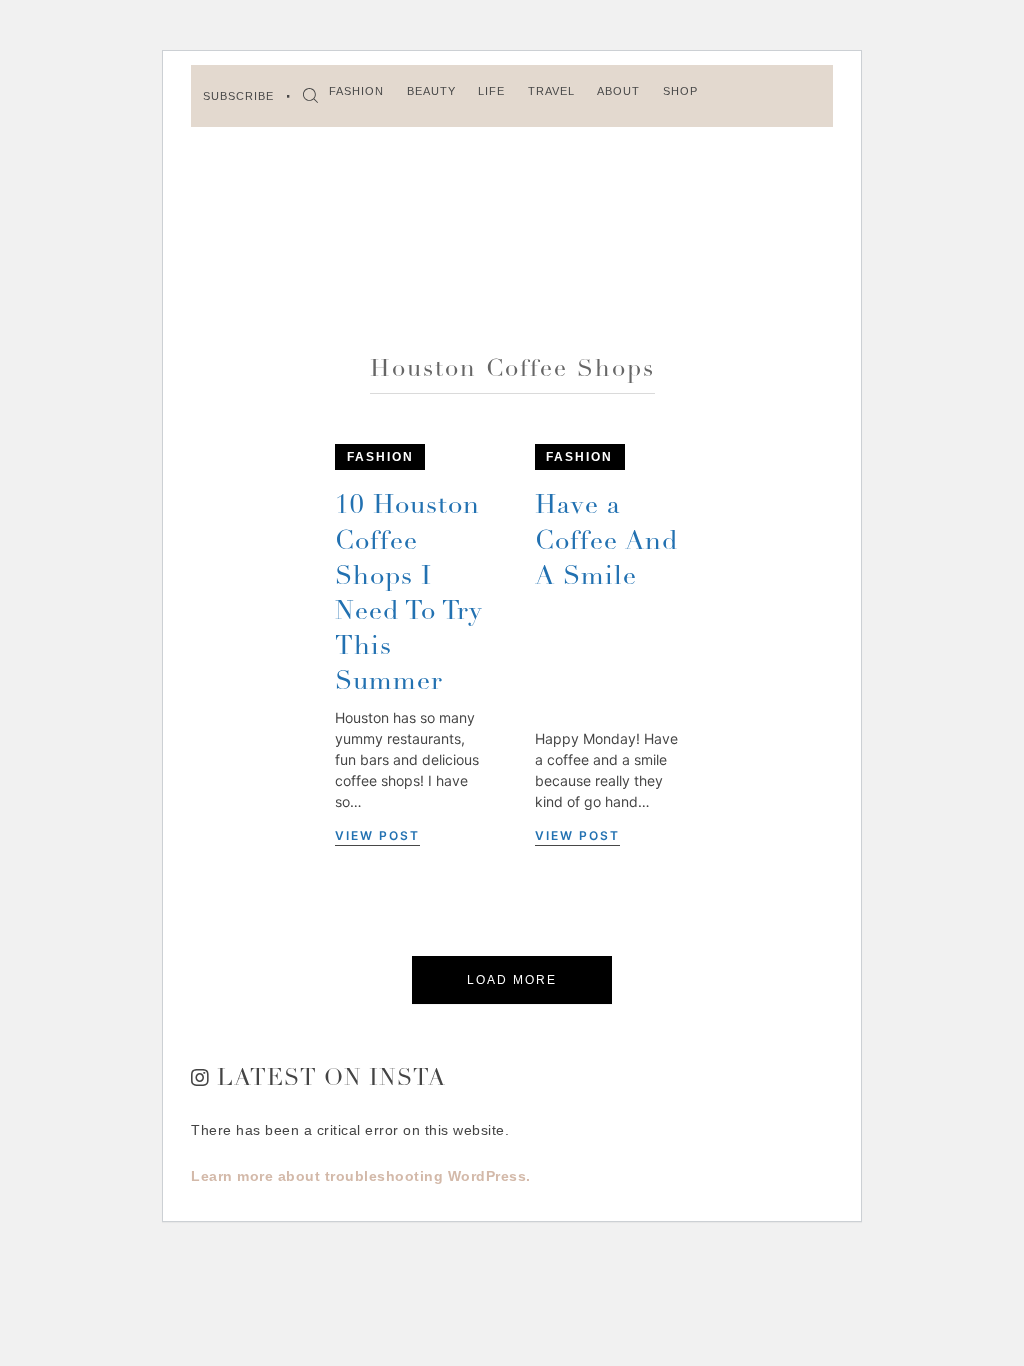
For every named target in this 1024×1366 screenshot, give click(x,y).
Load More (512, 980)
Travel (551, 91)
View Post (377, 835)
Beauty (431, 91)
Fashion (356, 91)
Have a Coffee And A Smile (606, 542)
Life (491, 91)
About (618, 91)
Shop (680, 91)
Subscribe (238, 96)
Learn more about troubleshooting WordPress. (361, 1176)
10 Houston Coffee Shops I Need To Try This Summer (409, 594)
